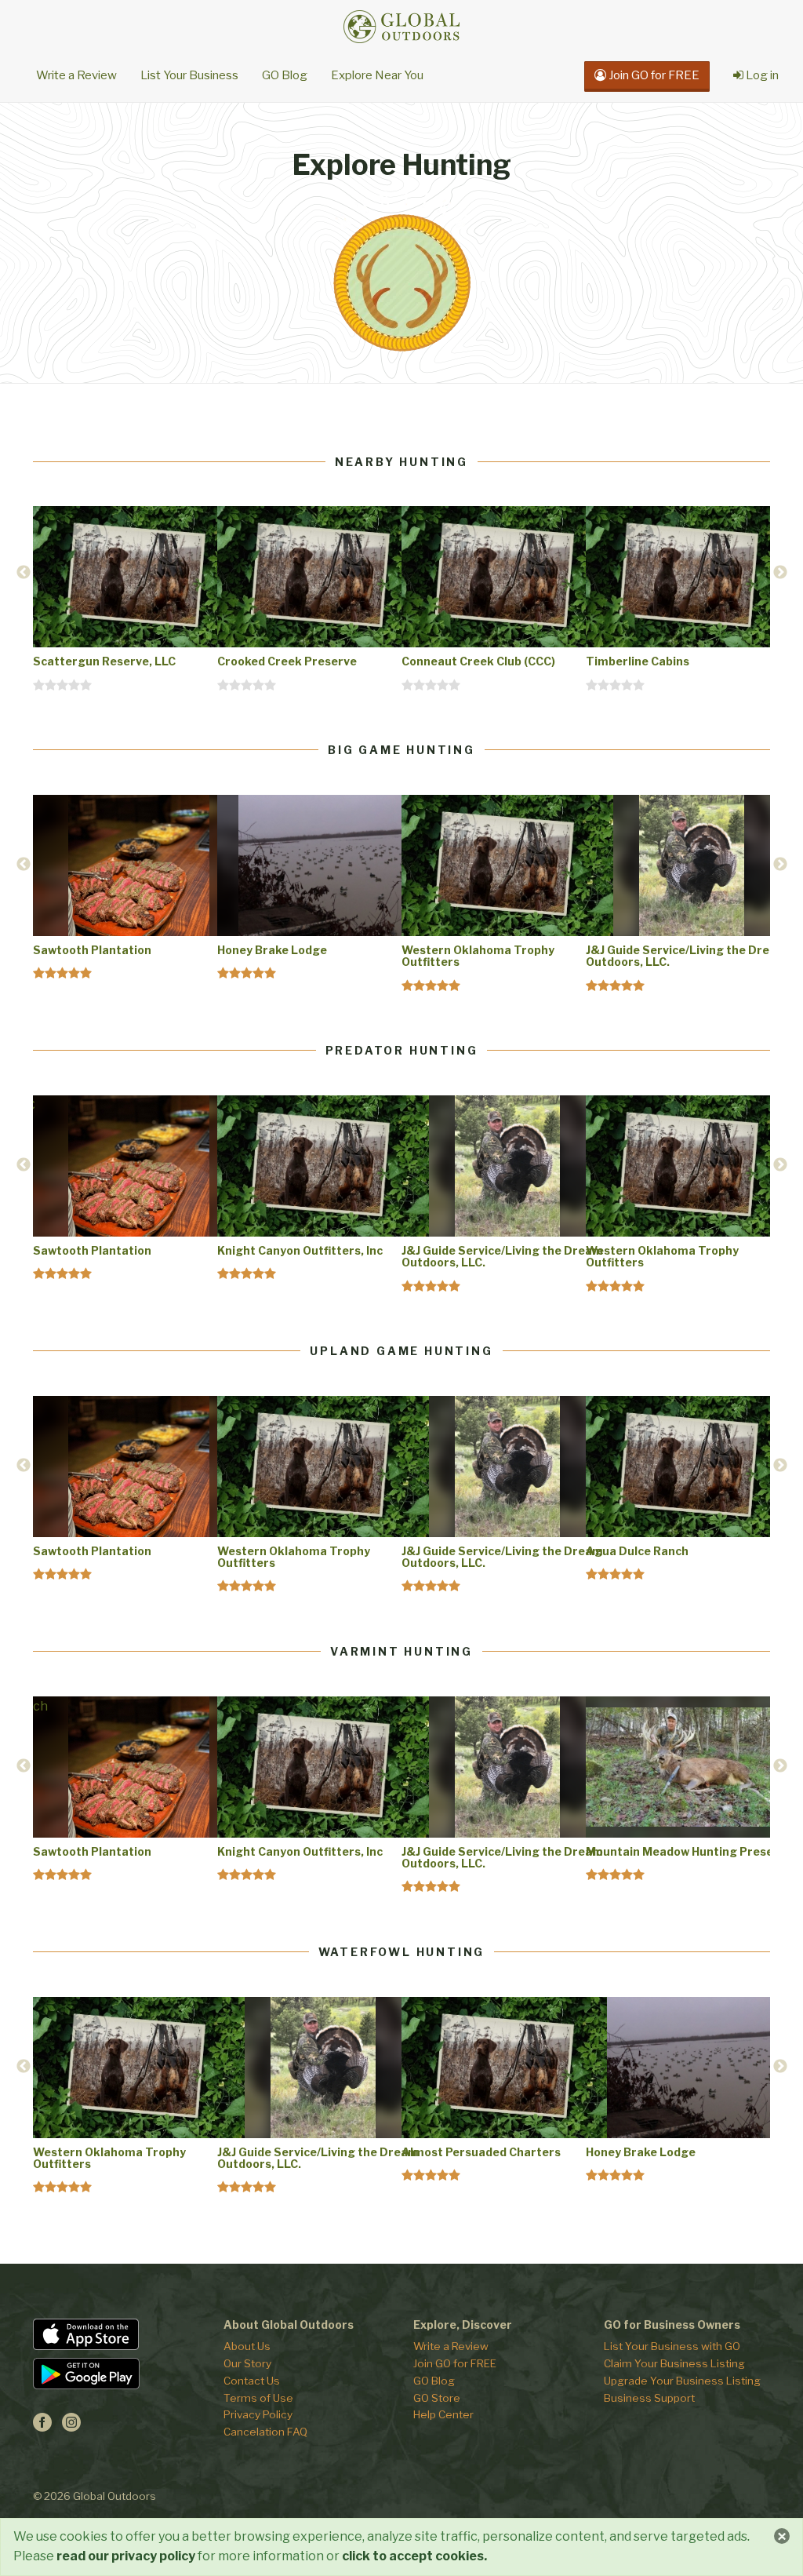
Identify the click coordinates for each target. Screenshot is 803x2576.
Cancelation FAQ (265, 2432)
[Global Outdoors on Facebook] (42, 2427)
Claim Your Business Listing (674, 2363)
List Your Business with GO (672, 2346)
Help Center (443, 2414)
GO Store (437, 2398)
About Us (247, 2346)
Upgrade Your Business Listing (682, 2381)
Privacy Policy (258, 2414)
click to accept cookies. (414, 2556)
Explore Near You (377, 75)
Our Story (247, 2363)
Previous (24, 573)
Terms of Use (258, 2398)
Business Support (649, 2398)
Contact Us (252, 2381)
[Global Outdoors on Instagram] (71, 2427)
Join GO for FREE (455, 2363)
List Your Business (189, 75)
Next (780, 573)
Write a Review (76, 75)
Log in (761, 75)
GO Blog (285, 75)
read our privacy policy (126, 2556)
